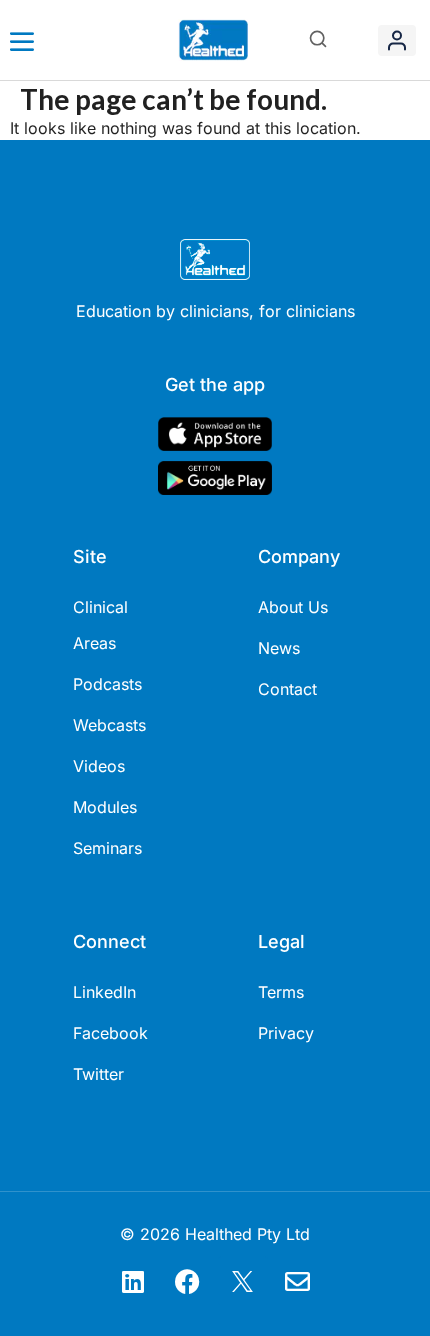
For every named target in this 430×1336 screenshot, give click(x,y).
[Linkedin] (133, 1281)
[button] (318, 40)
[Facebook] (188, 1281)
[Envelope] (298, 1281)
